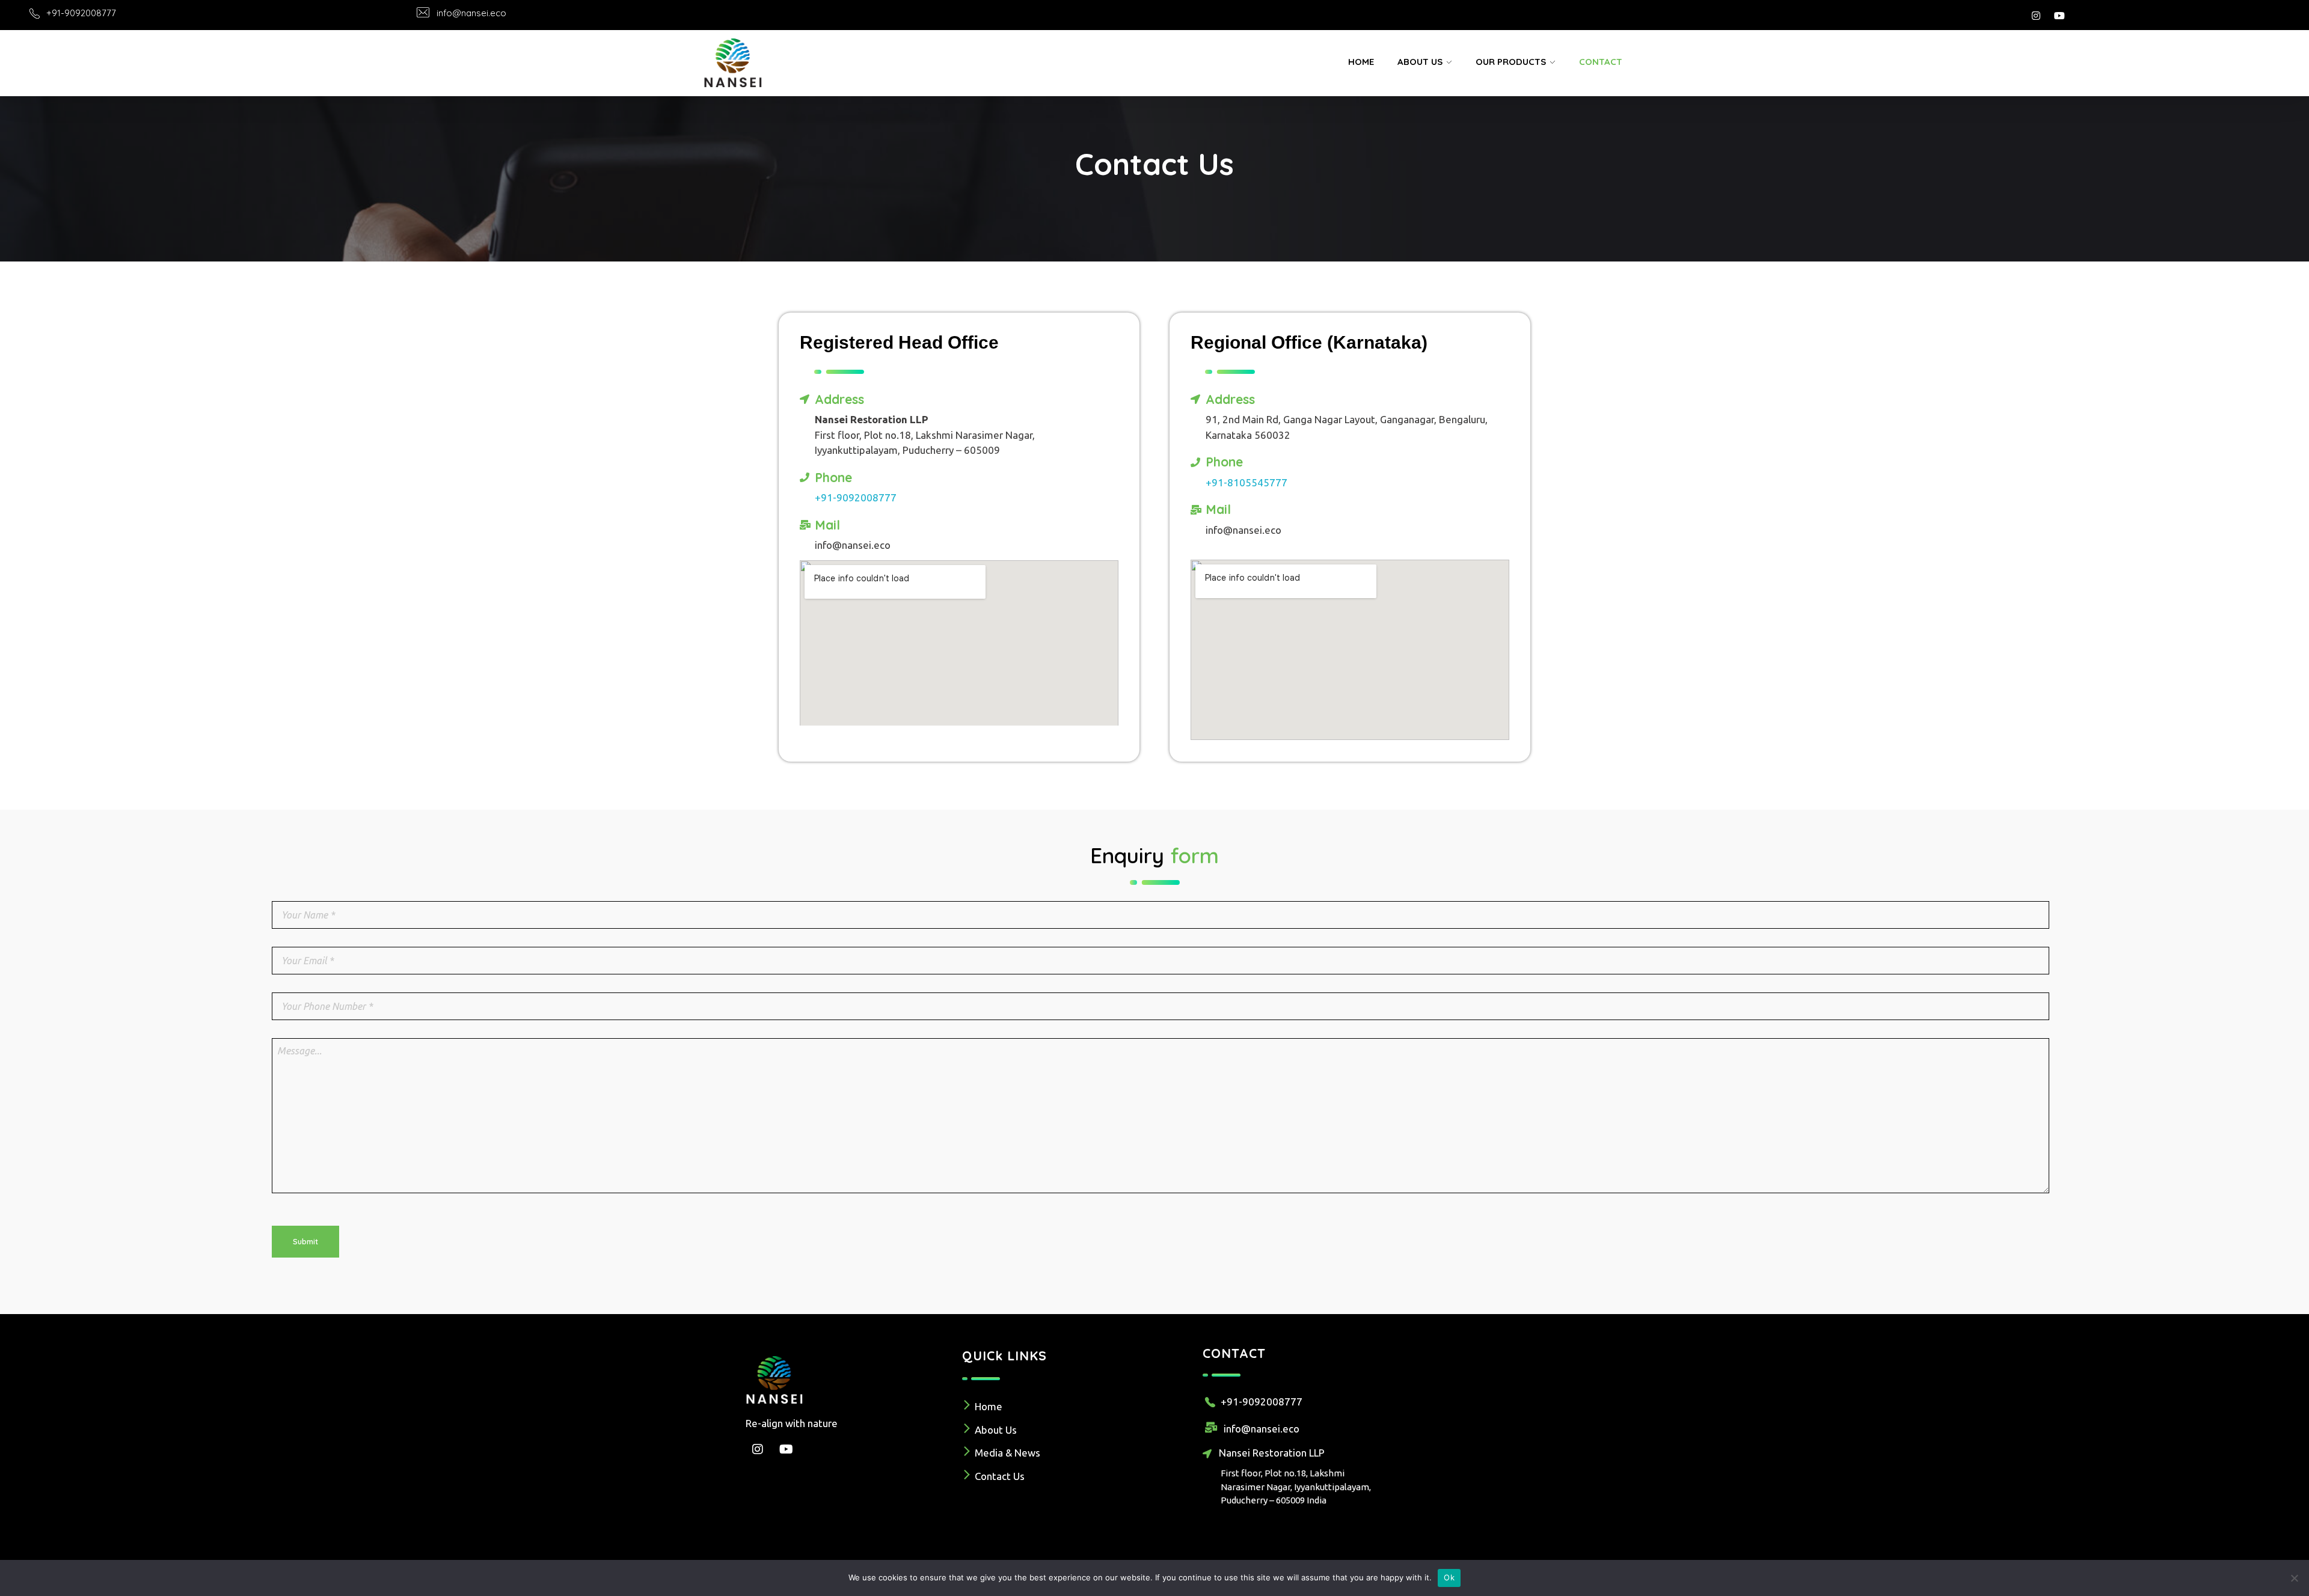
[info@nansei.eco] (423, 12)
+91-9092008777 (81, 13)
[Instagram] (2036, 16)
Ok (1449, 1577)
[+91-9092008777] (35, 14)
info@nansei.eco (471, 13)
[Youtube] (2059, 16)
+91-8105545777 (1246, 482)
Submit (305, 1241)
